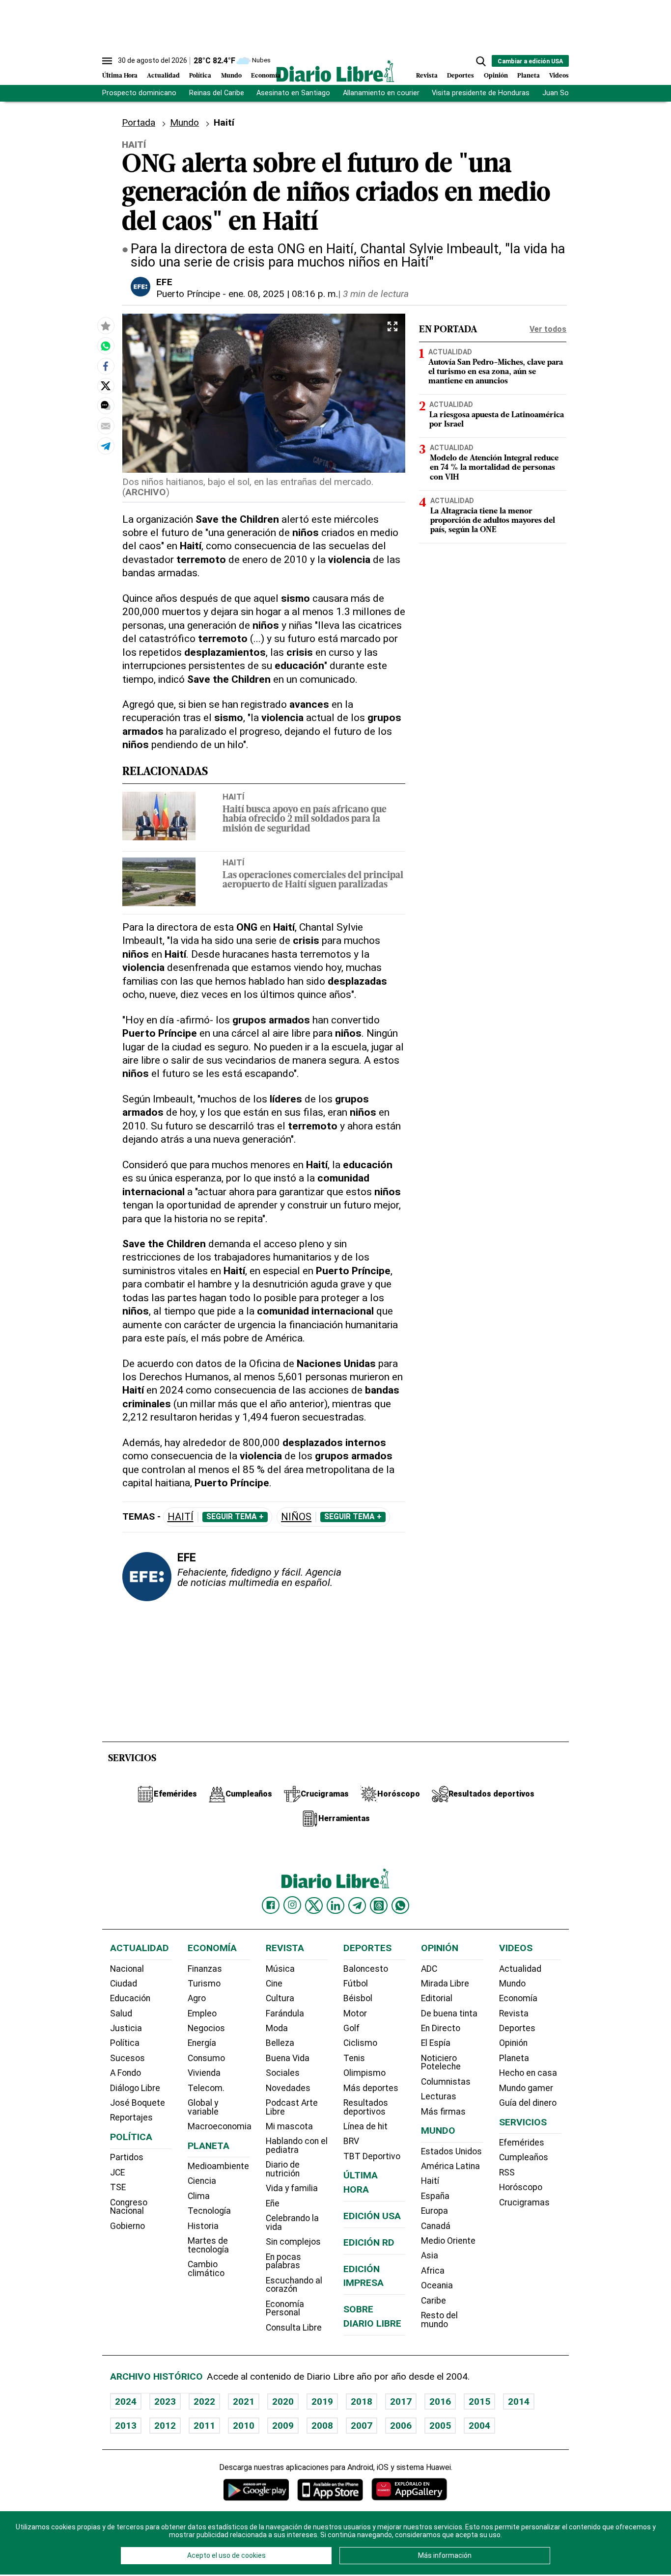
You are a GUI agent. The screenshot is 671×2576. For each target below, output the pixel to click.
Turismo (204, 1984)
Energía (202, 2043)
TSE (118, 2187)
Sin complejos (293, 2242)
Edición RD (369, 2242)
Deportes (461, 76)
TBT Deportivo (372, 2156)
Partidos (127, 2157)
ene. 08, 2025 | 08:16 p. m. (283, 294)
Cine (274, 1984)
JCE (117, 2173)
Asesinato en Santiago (293, 93)
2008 (322, 2426)
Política (200, 76)
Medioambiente (218, 2166)
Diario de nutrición (283, 2169)
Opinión (496, 76)
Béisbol (358, 1998)
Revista (427, 76)
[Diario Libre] (335, 71)
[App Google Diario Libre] (256, 2489)
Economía (266, 76)
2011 (204, 2426)
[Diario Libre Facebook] (271, 1905)
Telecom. (206, 2088)
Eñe (273, 2203)
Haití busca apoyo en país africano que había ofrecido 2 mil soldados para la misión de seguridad (305, 819)
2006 (401, 2426)
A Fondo (126, 2073)
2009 (283, 2426)
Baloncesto (366, 1969)
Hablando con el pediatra (297, 2146)
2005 (440, 2426)
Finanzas (205, 1969)
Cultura (280, 1998)
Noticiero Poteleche (441, 2063)
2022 (204, 2402)
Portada (139, 122)
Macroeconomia (220, 2126)
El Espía (436, 2043)
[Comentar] (106, 405)
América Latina (450, 2166)
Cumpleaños (524, 2157)
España (435, 2196)
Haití (234, 797)
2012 (165, 2426)
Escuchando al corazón (294, 2285)
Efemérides (522, 2143)
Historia (203, 2226)
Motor (355, 2013)
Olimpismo (364, 2073)
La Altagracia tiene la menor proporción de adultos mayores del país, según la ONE (493, 521)
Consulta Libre (294, 2328)
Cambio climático (206, 2269)
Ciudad (124, 1984)
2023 (165, 2402)
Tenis (354, 2058)
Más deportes (371, 2088)
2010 (244, 2426)
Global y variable (203, 2107)
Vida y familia (292, 2188)
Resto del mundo (439, 2320)
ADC (429, 1969)
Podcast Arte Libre (292, 2107)
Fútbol (356, 1984)
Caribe (433, 2301)
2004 (479, 2426)
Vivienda (204, 2073)
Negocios (206, 2028)
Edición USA (372, 2216)
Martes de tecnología (208, 2245)
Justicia (126, 2028)
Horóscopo (521, 2187)
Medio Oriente (448, 2241)
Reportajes (131, 2118)
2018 (362, 2402)
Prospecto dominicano (139, 93)
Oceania (437, 2285)
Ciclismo (360, 2043)
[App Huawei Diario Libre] (409, 2489)
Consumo (206, 2058)
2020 (283, 2402)
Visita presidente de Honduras (481, 93)
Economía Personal (285, 2308)
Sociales (283, 2073)
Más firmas (443, 2112)
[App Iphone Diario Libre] (330, 2489)
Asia (430, 2255)
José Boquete (138, 2103)
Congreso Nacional (129, 2207)
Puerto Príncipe (188, 294)
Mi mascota (289, 2126)
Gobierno (127, 2226)
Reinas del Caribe (217, 93)
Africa (433, 2271)
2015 (479, 2402)
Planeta (529, 76)
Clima (199, 2196)
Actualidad (163, 76)
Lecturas (439, 2096)
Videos (559, 76)
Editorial (437, 1998)
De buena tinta (449, 2013)
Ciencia (202, 2181)
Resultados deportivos (366, 2107)
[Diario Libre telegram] (357, 1905)
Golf (351, 2028)
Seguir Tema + (235, 1517)
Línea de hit (365, 2126)
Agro (197, 1998)
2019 (322, 2402)
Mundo (231, 76)
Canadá (436, 2226)
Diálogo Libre (135, 2088)
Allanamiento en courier (381, 93)
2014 (519, 2402)
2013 (126, 2426)
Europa (434, 2211)
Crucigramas (524, 2202)
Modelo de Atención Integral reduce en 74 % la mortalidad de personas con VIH (494, 468)
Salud (121, 2013)
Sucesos (127, 2058)
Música (280, 1969)
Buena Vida (288, 2058)
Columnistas (446, 2082)
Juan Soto (559, 93)
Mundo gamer (526, 2088)
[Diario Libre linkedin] (335, 1905)
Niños (296, 1517)
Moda (277, 2028)
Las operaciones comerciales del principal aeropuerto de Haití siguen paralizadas (313, 881)
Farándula (285, 2013)
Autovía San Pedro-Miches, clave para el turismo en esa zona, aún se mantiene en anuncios (496, 372)
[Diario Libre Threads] (379, 1905)
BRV (351, 2141)
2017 (401, 2402)
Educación (130, 1998)
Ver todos (548, 329)
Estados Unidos (451, 2151)
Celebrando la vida (292, 2223)
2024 (126, 2402)
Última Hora (120, 76)
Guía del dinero (528, 2103)
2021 (244, 2402)
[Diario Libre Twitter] (314, 1905)
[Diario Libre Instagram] (292, 1905)
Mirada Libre (445, 1984)
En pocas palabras (283, 2261)
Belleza (280, 2043)
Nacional (127, 1969)
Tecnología (209, 2211)
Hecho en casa (528, 2073)
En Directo (441, 2028)
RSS (507, 2173)
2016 (440, 2402)
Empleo (202, 2013)
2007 (362, 2426)
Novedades (288, 2088)
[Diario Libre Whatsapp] (400, 1905)
